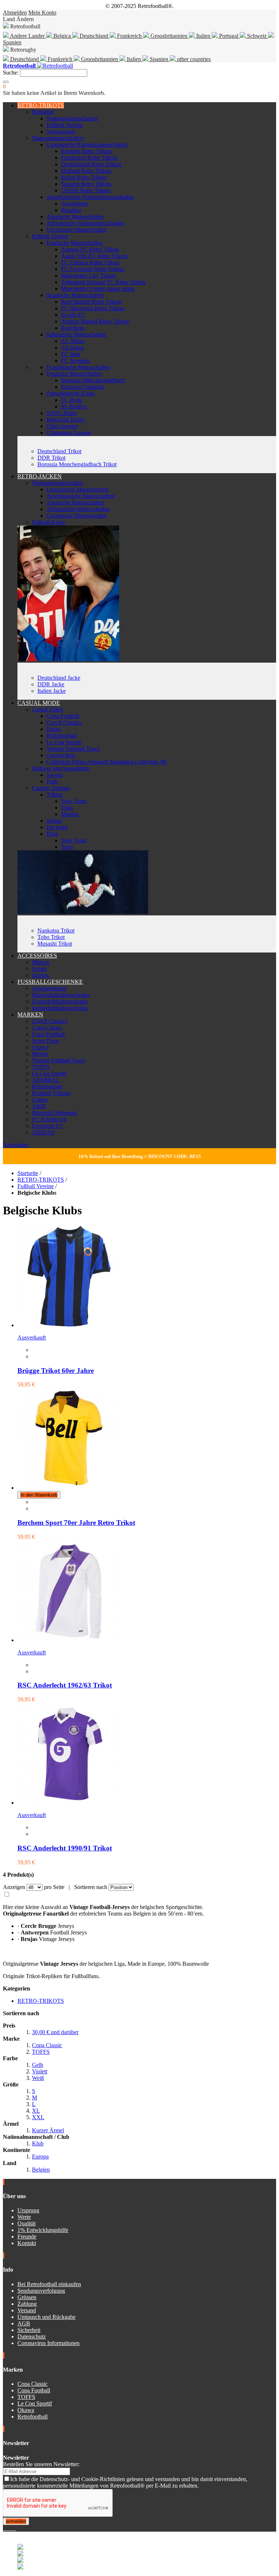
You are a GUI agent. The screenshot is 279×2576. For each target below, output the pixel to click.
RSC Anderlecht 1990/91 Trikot (65, 1848)
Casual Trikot (47, 709)
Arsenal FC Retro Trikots (90, 249)
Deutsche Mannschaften (74, 374)
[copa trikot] (83, 912)
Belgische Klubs (65, 420)
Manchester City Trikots (89, 275)
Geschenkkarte (49, 988)
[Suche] (6, 82)
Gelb (38, 2065)
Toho (67, 808)
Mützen (41, 962)
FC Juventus (75, 361)
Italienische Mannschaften (76, 334)
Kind (52, 834)
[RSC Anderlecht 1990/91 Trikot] (68, 1803)
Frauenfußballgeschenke (60, 1001)
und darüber (55, 2032)
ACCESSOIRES (37, 956)
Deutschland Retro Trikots (91, 164)
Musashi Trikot (55, 944)
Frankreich (129, 36)
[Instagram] (10, 2528)
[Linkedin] (13, 2528)
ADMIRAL (46, 1080)
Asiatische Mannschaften (75, 217)
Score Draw (46, 1041)
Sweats (55, 775)
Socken (41, 975)
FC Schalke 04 (49, 1119)
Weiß (38, 2078)
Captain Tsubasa (51, 788)
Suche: (11, 73)
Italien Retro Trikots (84, 177)
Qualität (27, 2223)
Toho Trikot (51, 937)
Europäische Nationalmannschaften (87, 145)
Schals (39, 969)
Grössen (27, 2297)
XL (36, 2111)
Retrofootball (62, 736)
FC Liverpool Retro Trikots (92, 269)
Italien (203, 36)
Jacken (54, 821)
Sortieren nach (91, 1887)
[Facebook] (4, 2528)
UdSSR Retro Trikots (86, 190)
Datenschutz (32, 2337)
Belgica (62, 36)
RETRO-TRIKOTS (41, 105)
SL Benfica (74, 406)
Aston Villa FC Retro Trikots (94, 256)
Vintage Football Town (73, 749)
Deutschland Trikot (59, 451)
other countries (193, 59)
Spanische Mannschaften (75, 295)
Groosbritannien (169, 36)
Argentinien (75, 203)
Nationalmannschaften (72, 118)
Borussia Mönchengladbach (93, 380)
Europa (40, 2156)
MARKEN (30, 1015)
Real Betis (73, 328)
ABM (39, 1106)
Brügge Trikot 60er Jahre (56, 1371)
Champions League (69, 433)
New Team (74, 801)
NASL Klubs (62, 413)
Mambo (70, 814)
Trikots (54, 794)
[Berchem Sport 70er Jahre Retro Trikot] (68, 1488)
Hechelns (57, 827)
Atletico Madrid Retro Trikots (95, 321)
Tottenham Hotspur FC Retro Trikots (103, 282)
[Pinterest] (15, 2528)
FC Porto (72, 400)
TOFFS (41, 1067)
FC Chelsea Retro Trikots (90, 262)
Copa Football (63, 716)
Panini (54, 729)
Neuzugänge (61, 131)
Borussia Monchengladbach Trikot (77, 464)
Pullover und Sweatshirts (60, 768)
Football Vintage (51, 1093)
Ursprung (28, 2210)
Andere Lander (27, 36)
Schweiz (257, 36)
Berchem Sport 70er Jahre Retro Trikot (76, 1523)
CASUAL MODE (39, 703)
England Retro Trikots (86, 151)
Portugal (229, 36)
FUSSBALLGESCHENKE (50, 982)
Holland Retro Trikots (86, 171)
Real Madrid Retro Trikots (91, 302)
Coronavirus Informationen (48, 2343)
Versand (27, 2310)
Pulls (52, 781)
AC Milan (73, 341)
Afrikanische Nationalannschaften (85, 223)
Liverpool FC (48, 1126)
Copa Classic (47, 1028)
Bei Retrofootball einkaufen (49, 2284)
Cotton (40, 1100)
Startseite (28, 1173)
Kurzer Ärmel (48, 2130)
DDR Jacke (51, 684)
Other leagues (62, 426)
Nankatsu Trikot (56, 930)
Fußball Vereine (65, 125)
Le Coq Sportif (64, 742)
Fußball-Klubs (48, 522)
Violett (40, 2071)
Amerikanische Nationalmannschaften (90, 197)
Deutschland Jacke (59, 678)
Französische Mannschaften (78, 367)
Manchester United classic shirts (98, 289)
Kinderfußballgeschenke (60, 1008)
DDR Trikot (51, 458)
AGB (24, 2323)
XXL (38, 2117)
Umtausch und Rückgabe (46, 2317)
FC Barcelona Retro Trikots (93, 308)
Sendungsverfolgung (41, 2291)
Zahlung (27, 2304)
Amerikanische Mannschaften (81, 496)
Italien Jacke (52, 691)
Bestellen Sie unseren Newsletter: (41, 2464)
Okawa (40, 1047)
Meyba (40, 1054)
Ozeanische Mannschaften (77, 230)
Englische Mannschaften (75, 243)
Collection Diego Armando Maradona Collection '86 (107, 762)
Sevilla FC (73, 315)
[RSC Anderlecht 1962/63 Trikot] (68, 1640)
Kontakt (27, 2243)
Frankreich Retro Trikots (89, 158)
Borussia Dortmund (54, 1113)
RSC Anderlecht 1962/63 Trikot (65, 1685)
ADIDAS (43, 1132)
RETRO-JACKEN (40, 476)
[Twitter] (7, 2528)
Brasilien (71, 210)
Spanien (159, 59)
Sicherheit (29, 2330)
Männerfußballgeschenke (61, 995)
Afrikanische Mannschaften (78, 509)
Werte (24, 2217)
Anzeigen (14, 1887)
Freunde (27, 2236)
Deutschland (94, 36)
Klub (38, 2143)
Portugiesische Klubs (71, 393)
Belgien (41, 2170)
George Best (61, 755)
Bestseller (43, 112)
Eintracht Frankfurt (83, 387)
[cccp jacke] (68, 659)
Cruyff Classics (64, 722)
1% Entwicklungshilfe (43, 2230)
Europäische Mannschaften (78, 489)
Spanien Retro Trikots (86, 184)
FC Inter (71, 354)
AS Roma (72, 348)
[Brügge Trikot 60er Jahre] (68, 1325)
